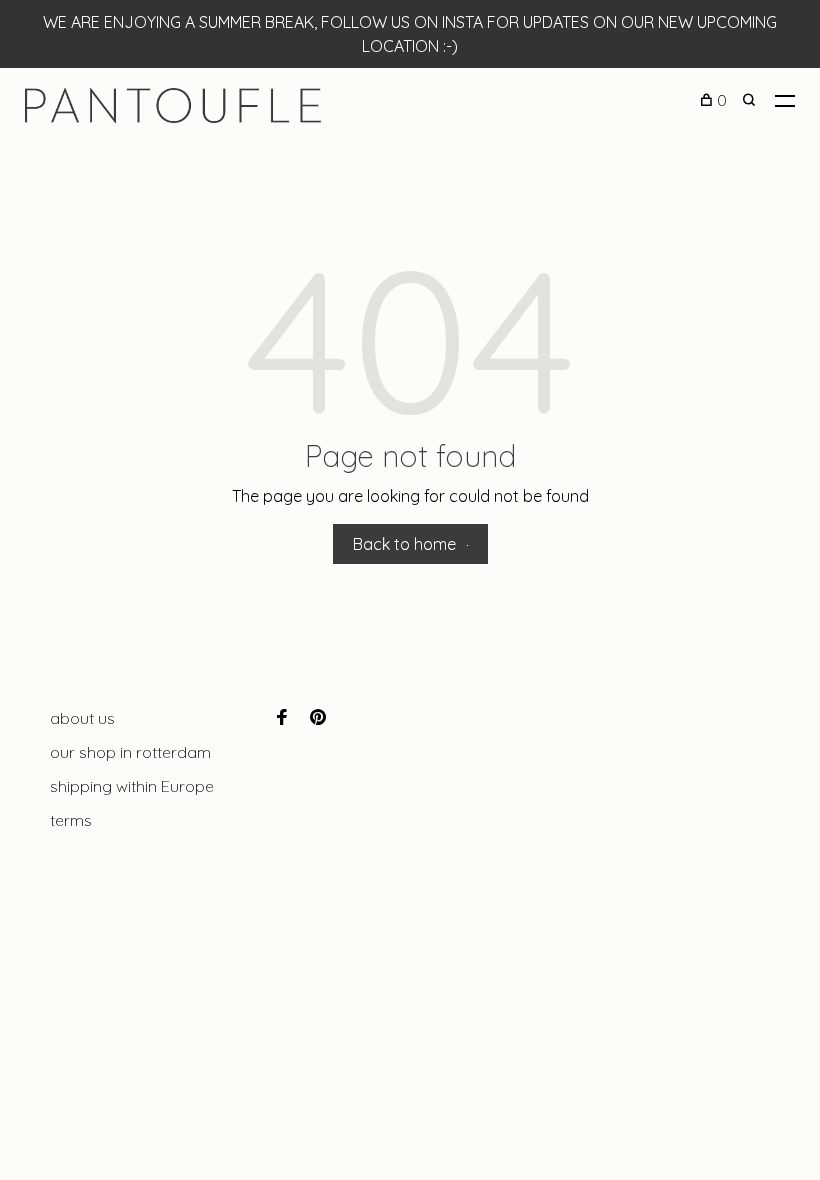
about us (82, 718)
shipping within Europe (132, 786)
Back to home (404, 544)
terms (71, 820)
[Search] (751, 100)
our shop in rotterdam (130, 752)
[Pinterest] (318, 718)
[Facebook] (282, 718)
